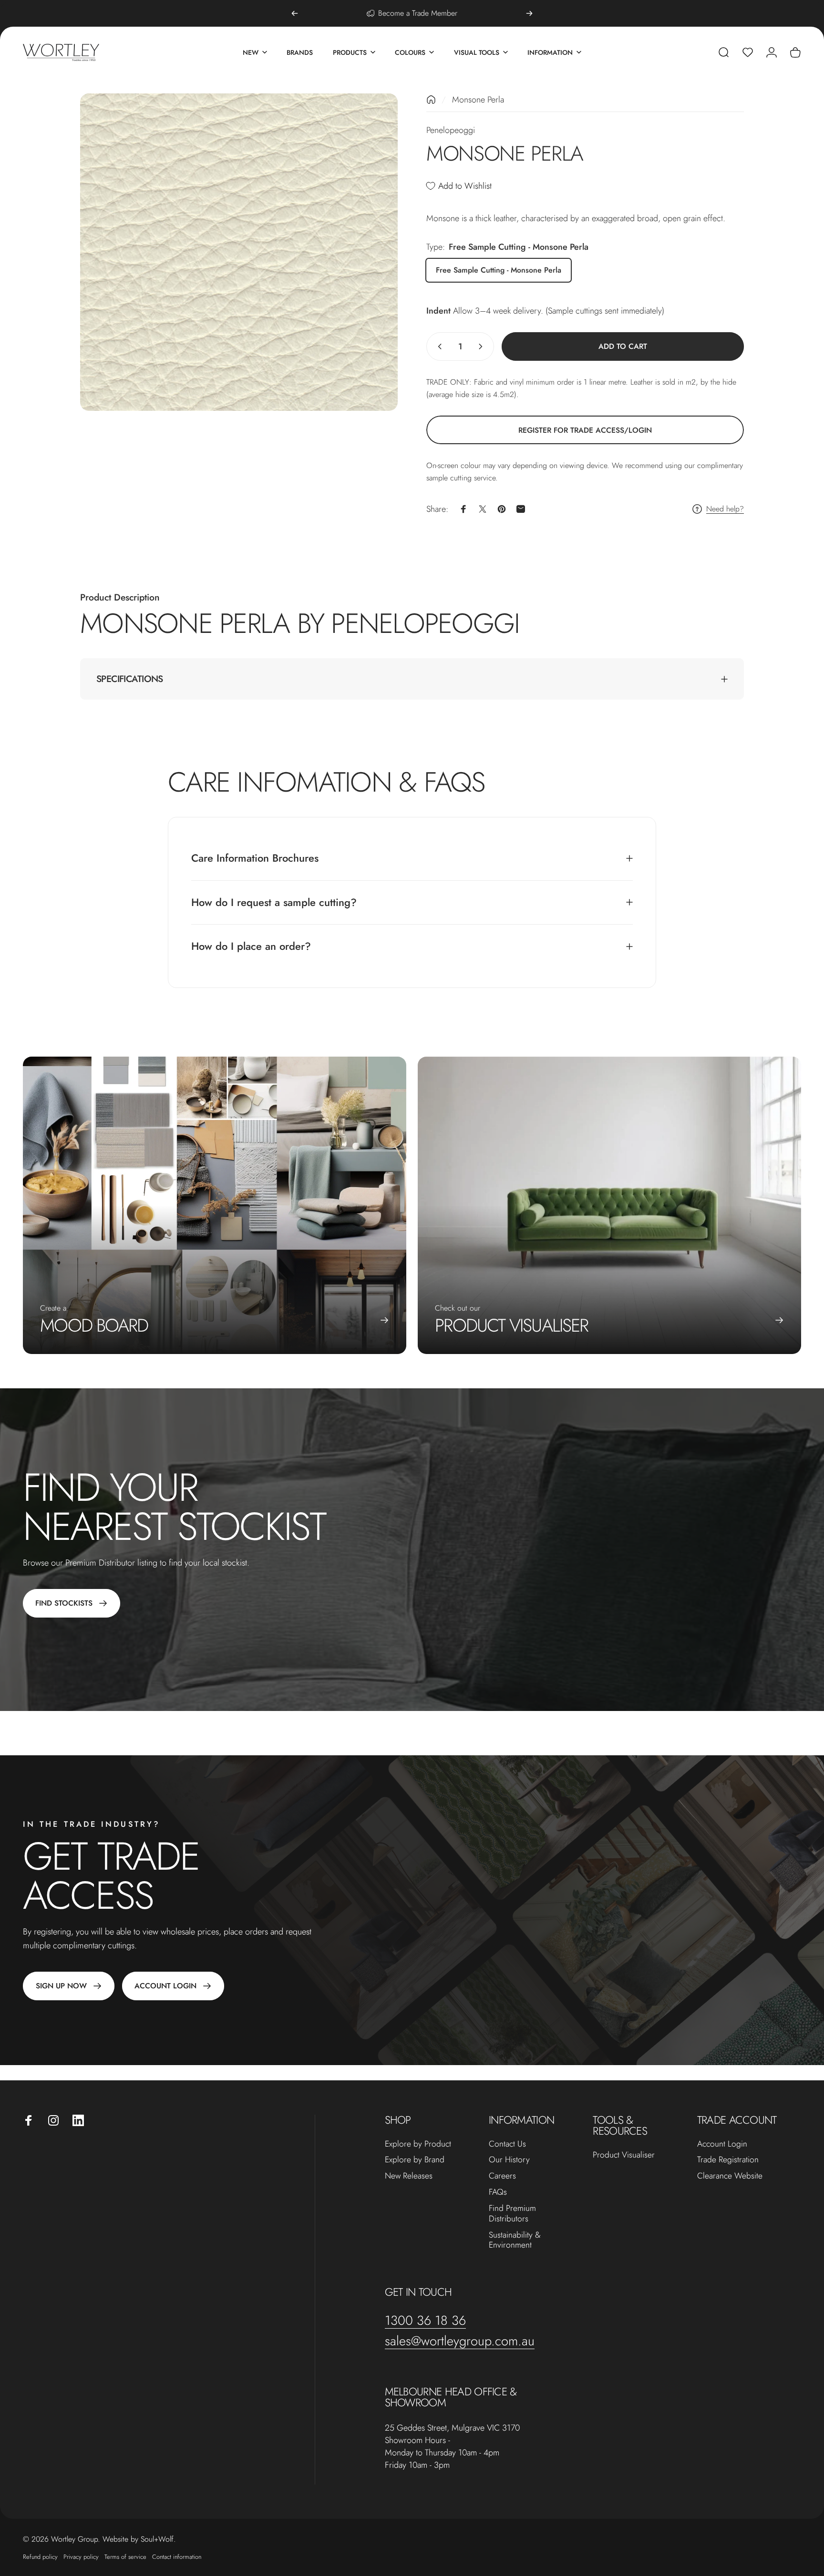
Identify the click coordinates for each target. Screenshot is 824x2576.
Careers (502, 2176)
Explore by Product (418, 2144)
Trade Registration (728, 2160)
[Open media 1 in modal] (239, 252)
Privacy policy (81, 2557)
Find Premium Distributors (512, 2214)
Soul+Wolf (157, 2539)
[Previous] (295, 13)
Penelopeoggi (451, 130)
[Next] (529, 13)
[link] (585, 430)
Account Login (722, 2144)
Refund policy (40, 2557)
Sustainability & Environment (515, 2240)
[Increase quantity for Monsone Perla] (483, 346)
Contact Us (507, 2144)
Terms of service (125, 2557)
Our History (509, 2160)
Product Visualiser (624, 2155)
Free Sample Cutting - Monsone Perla (499, 270)
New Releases (409, 2176)
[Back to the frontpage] (431, 100)
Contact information (177, 2557)
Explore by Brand (415, 2160)
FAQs (498, 2192)
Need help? (725, 509)
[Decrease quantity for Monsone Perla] (438, 346)
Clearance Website (730, 2176)
